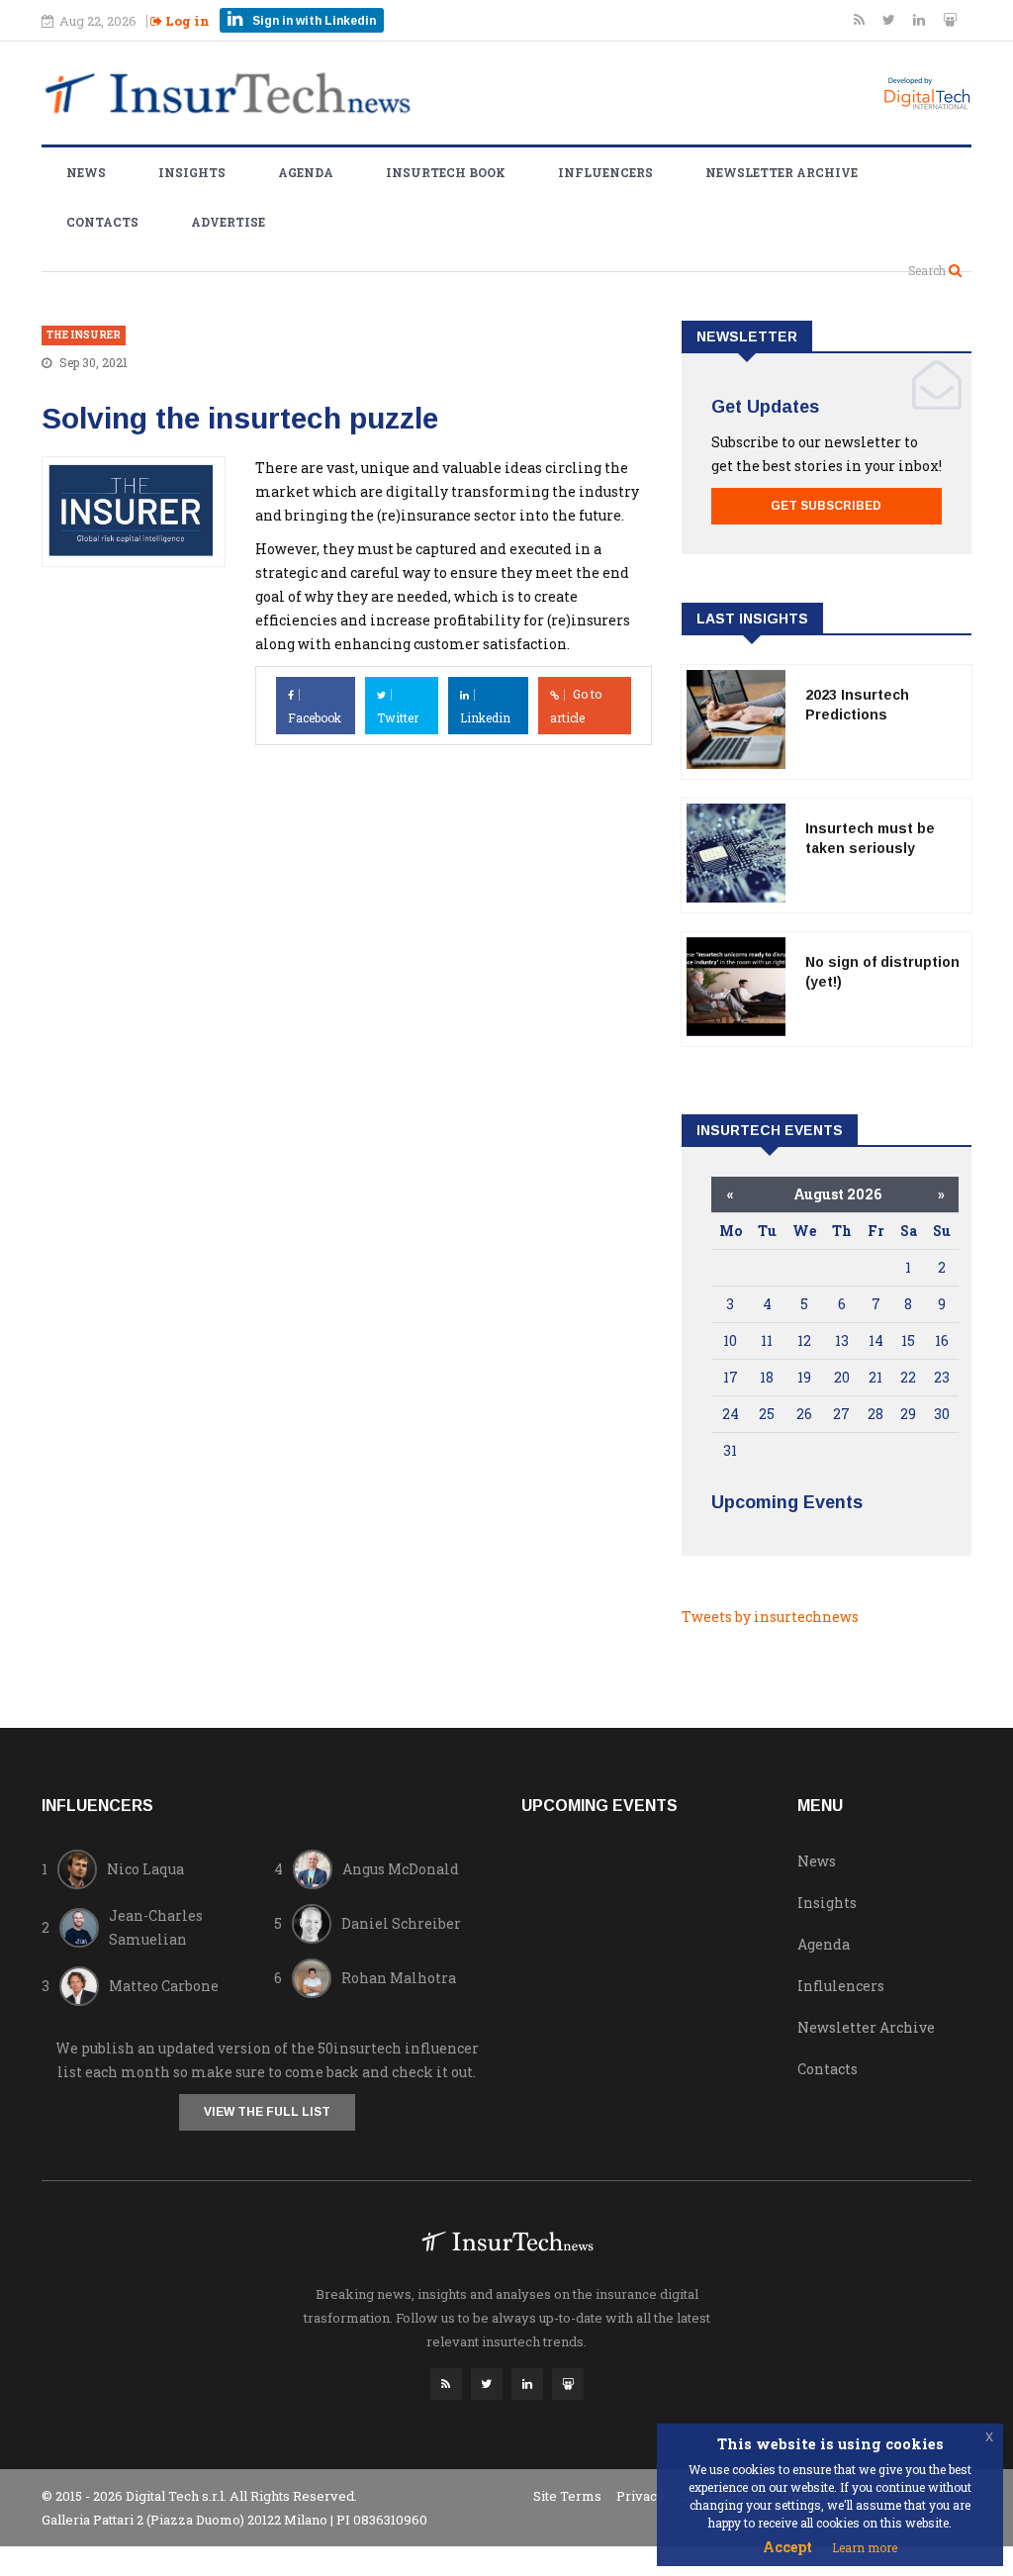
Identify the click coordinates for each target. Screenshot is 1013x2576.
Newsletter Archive (782, 172)
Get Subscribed (826, 506)
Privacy (641, 2496)
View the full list (267, 2112)
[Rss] (861, 19)
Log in (186, 21)
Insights (192, 172)
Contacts (102, 222)
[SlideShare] (950, 19)
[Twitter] (890, 19)
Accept (787, 2547)
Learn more (865, 2547)
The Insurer (84, 335)
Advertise (228, 222)
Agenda (306, 172)
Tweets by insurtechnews (770, 1617)
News (86, 172)
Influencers (605, 172)
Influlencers (841, 1986)
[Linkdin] (921, 19)
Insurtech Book (446, 172)
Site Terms (567, 2496)
